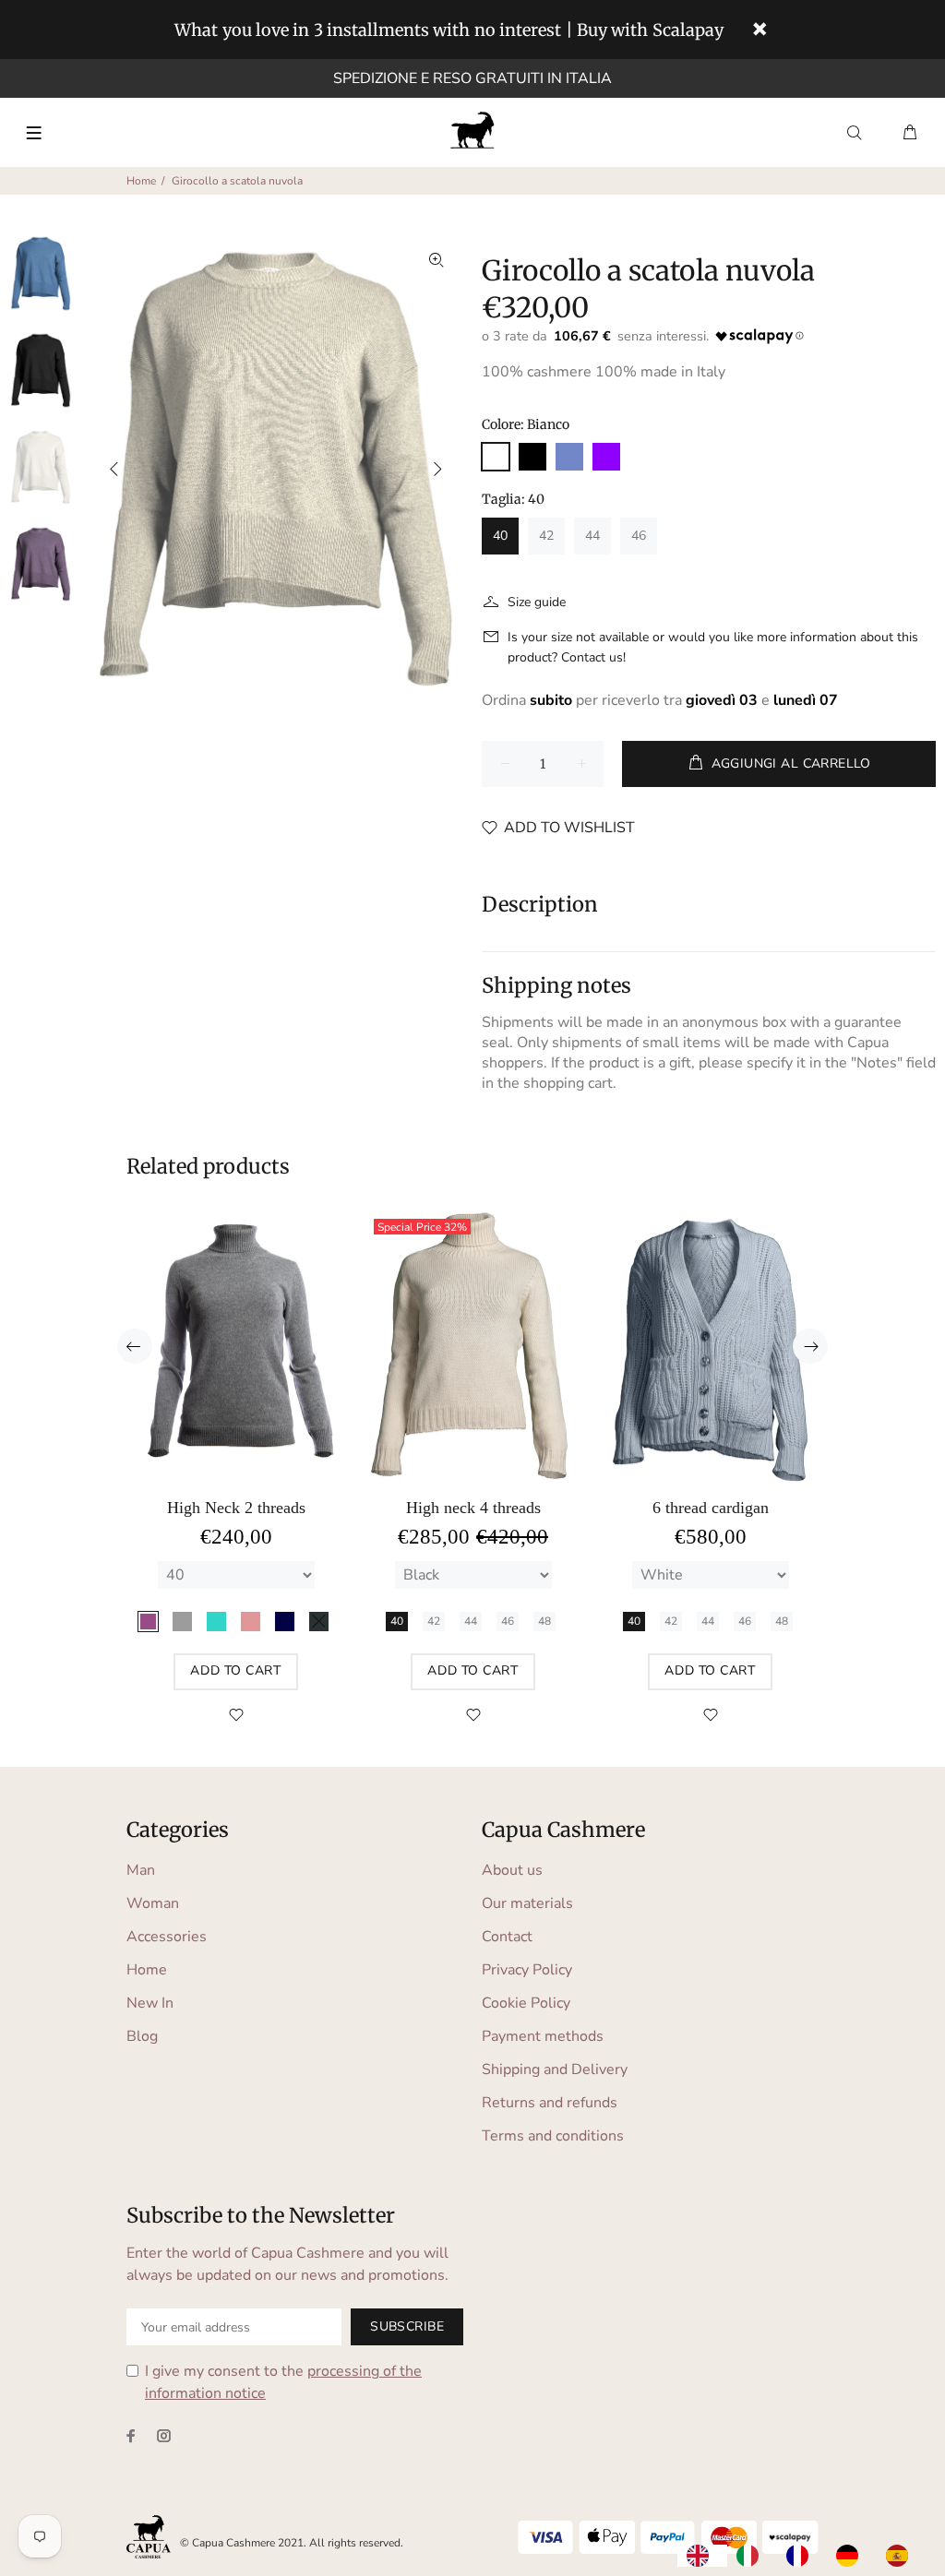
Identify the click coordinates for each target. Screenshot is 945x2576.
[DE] (852, 2556)
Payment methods (543, 2036)
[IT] (752, 2556)
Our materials (527, 1903)
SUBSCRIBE (407, 2326)
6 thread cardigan (711, 1508)
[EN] (702, 2556)
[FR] (802, 2556)
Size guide (537, 602)
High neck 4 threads (473, 1508)
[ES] (902, 2556)
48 (544, 1621)
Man (141, 1870)
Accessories (167, 1937)
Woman (153, 1903)
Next (437, 469)
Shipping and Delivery (555, 2069)
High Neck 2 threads (236, 1508)
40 (500, 536)
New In (150, 2003)
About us (512, 1870)
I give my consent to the (283, 2382)
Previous (114, 469)
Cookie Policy (526, 2003)
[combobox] (702, 2556)
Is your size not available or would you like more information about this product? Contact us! (713, 647)
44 (592, 536)
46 (639, 536)
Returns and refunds (550, 2103)
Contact (507, 1937)
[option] (752, 2556)
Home (141, 181)
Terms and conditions (553, 2136)
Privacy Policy (527, 1970)
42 (546, 536)
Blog (142, 2036)
